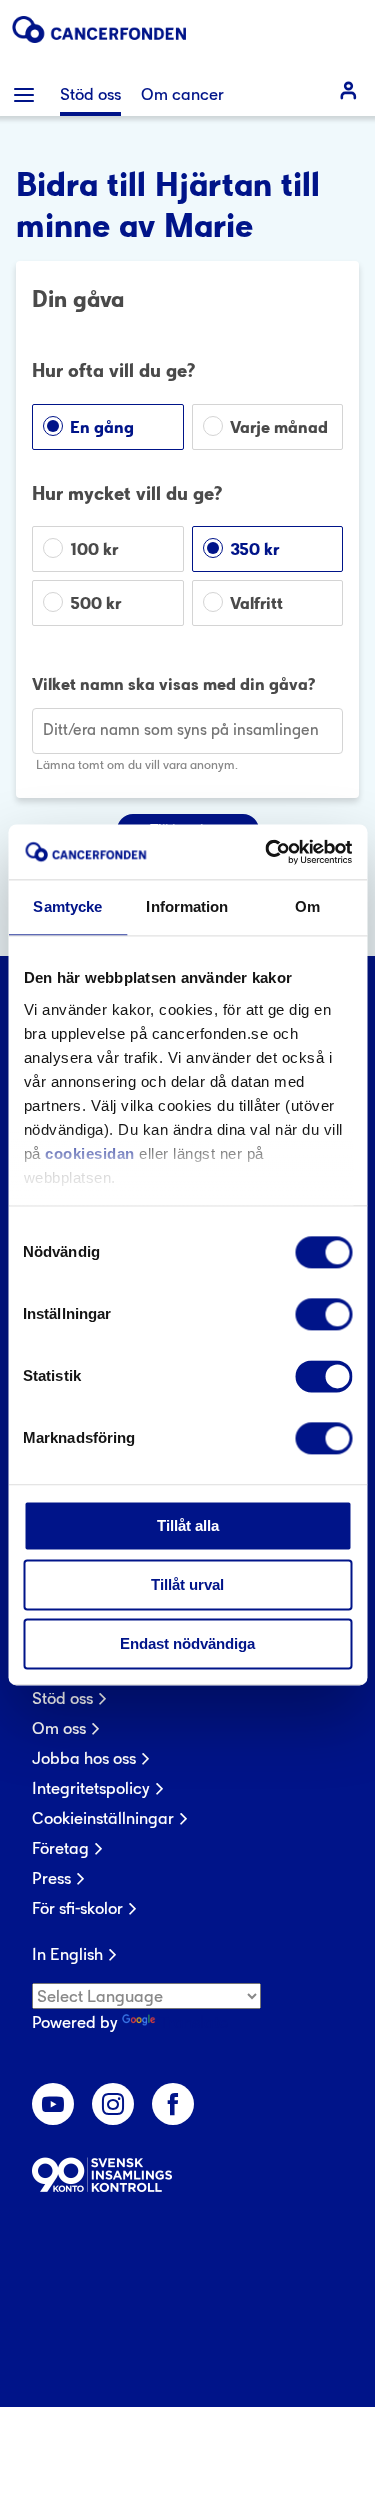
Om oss (59, 1728)
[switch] (323, 1314)
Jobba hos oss (84, 1758)
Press (51, 1878)
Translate (193, 2022)
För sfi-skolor (77, 1908)
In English (67, 1954)
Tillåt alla (188, 1525)
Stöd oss (62, 1698)
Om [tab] (307, 906)
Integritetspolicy (91, 1788)
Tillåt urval (187, 1584)
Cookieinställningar (103, 1818)
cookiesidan (90, 1153)
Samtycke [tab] (67, 906)
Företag (60, 1848)
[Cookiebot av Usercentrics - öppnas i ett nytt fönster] (267, 852)
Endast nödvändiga (187, 1643)
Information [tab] (187, 906)
